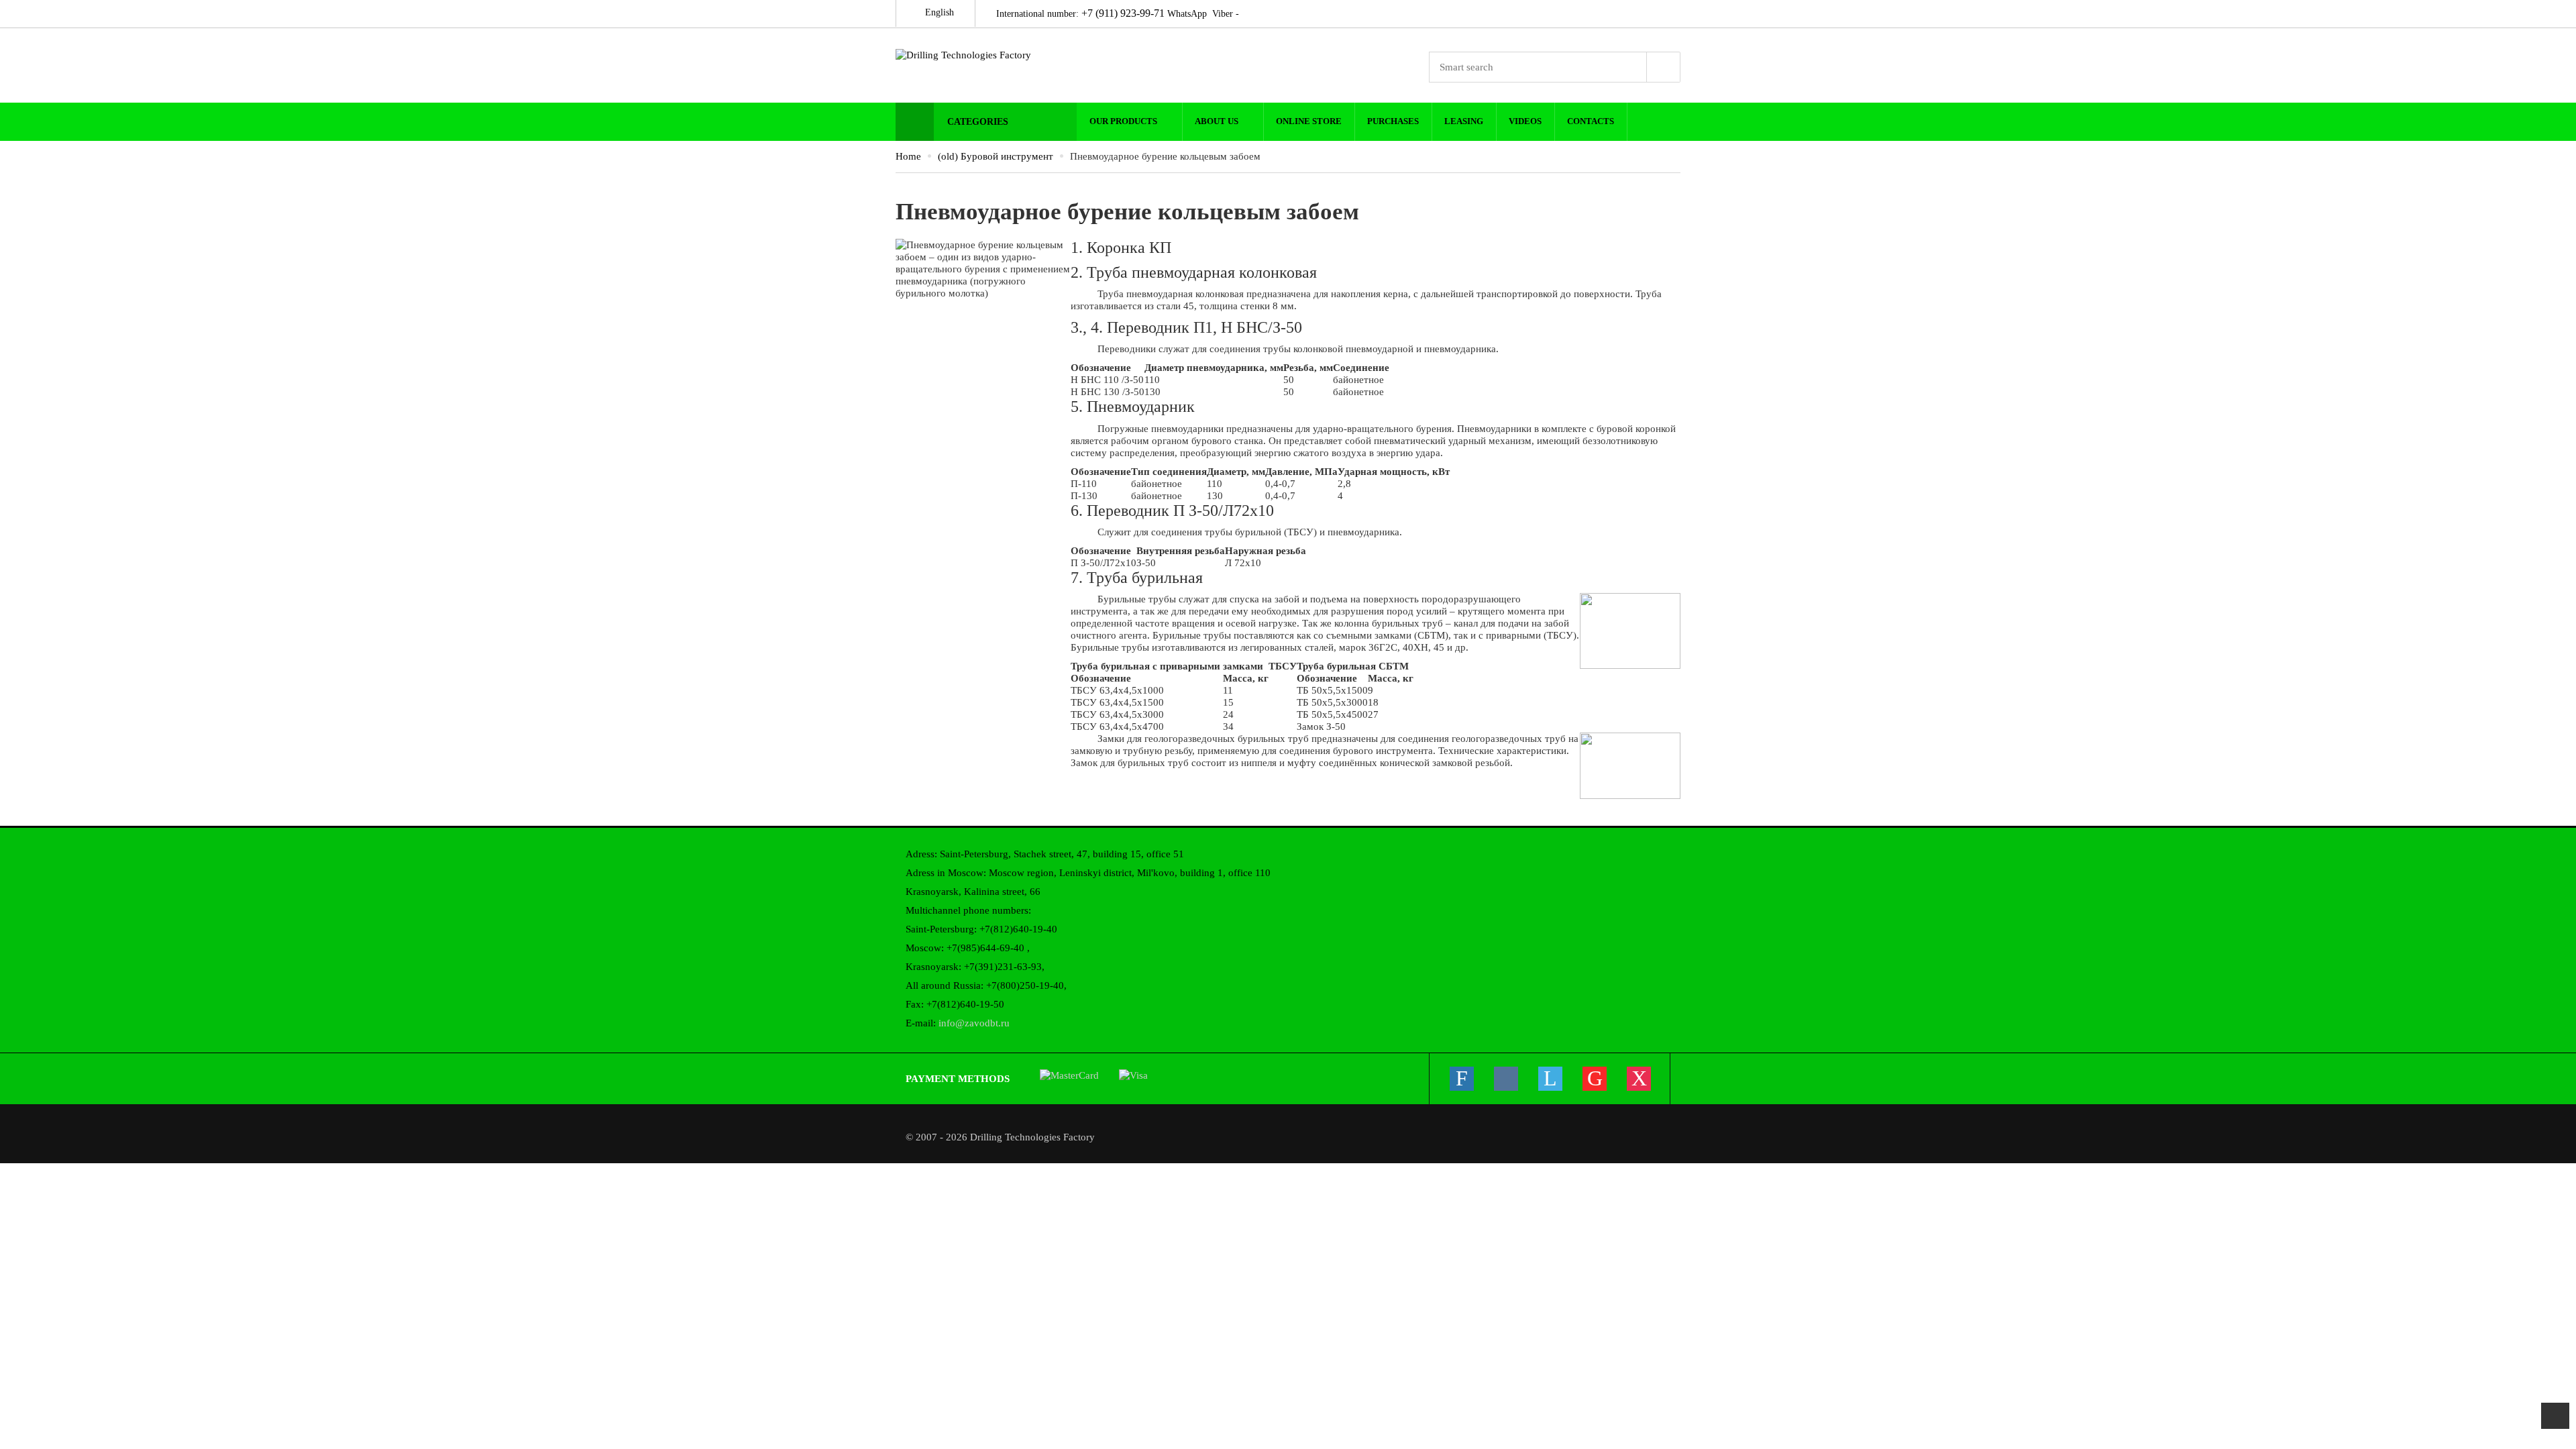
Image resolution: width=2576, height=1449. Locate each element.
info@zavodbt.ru (974, 1023)
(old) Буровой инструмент (996, 156)
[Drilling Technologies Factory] (986, 55)
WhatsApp (1187, 14)
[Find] (1664, 67)
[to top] (2555, 1416)
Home (908, 156)
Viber (1223, 14)
